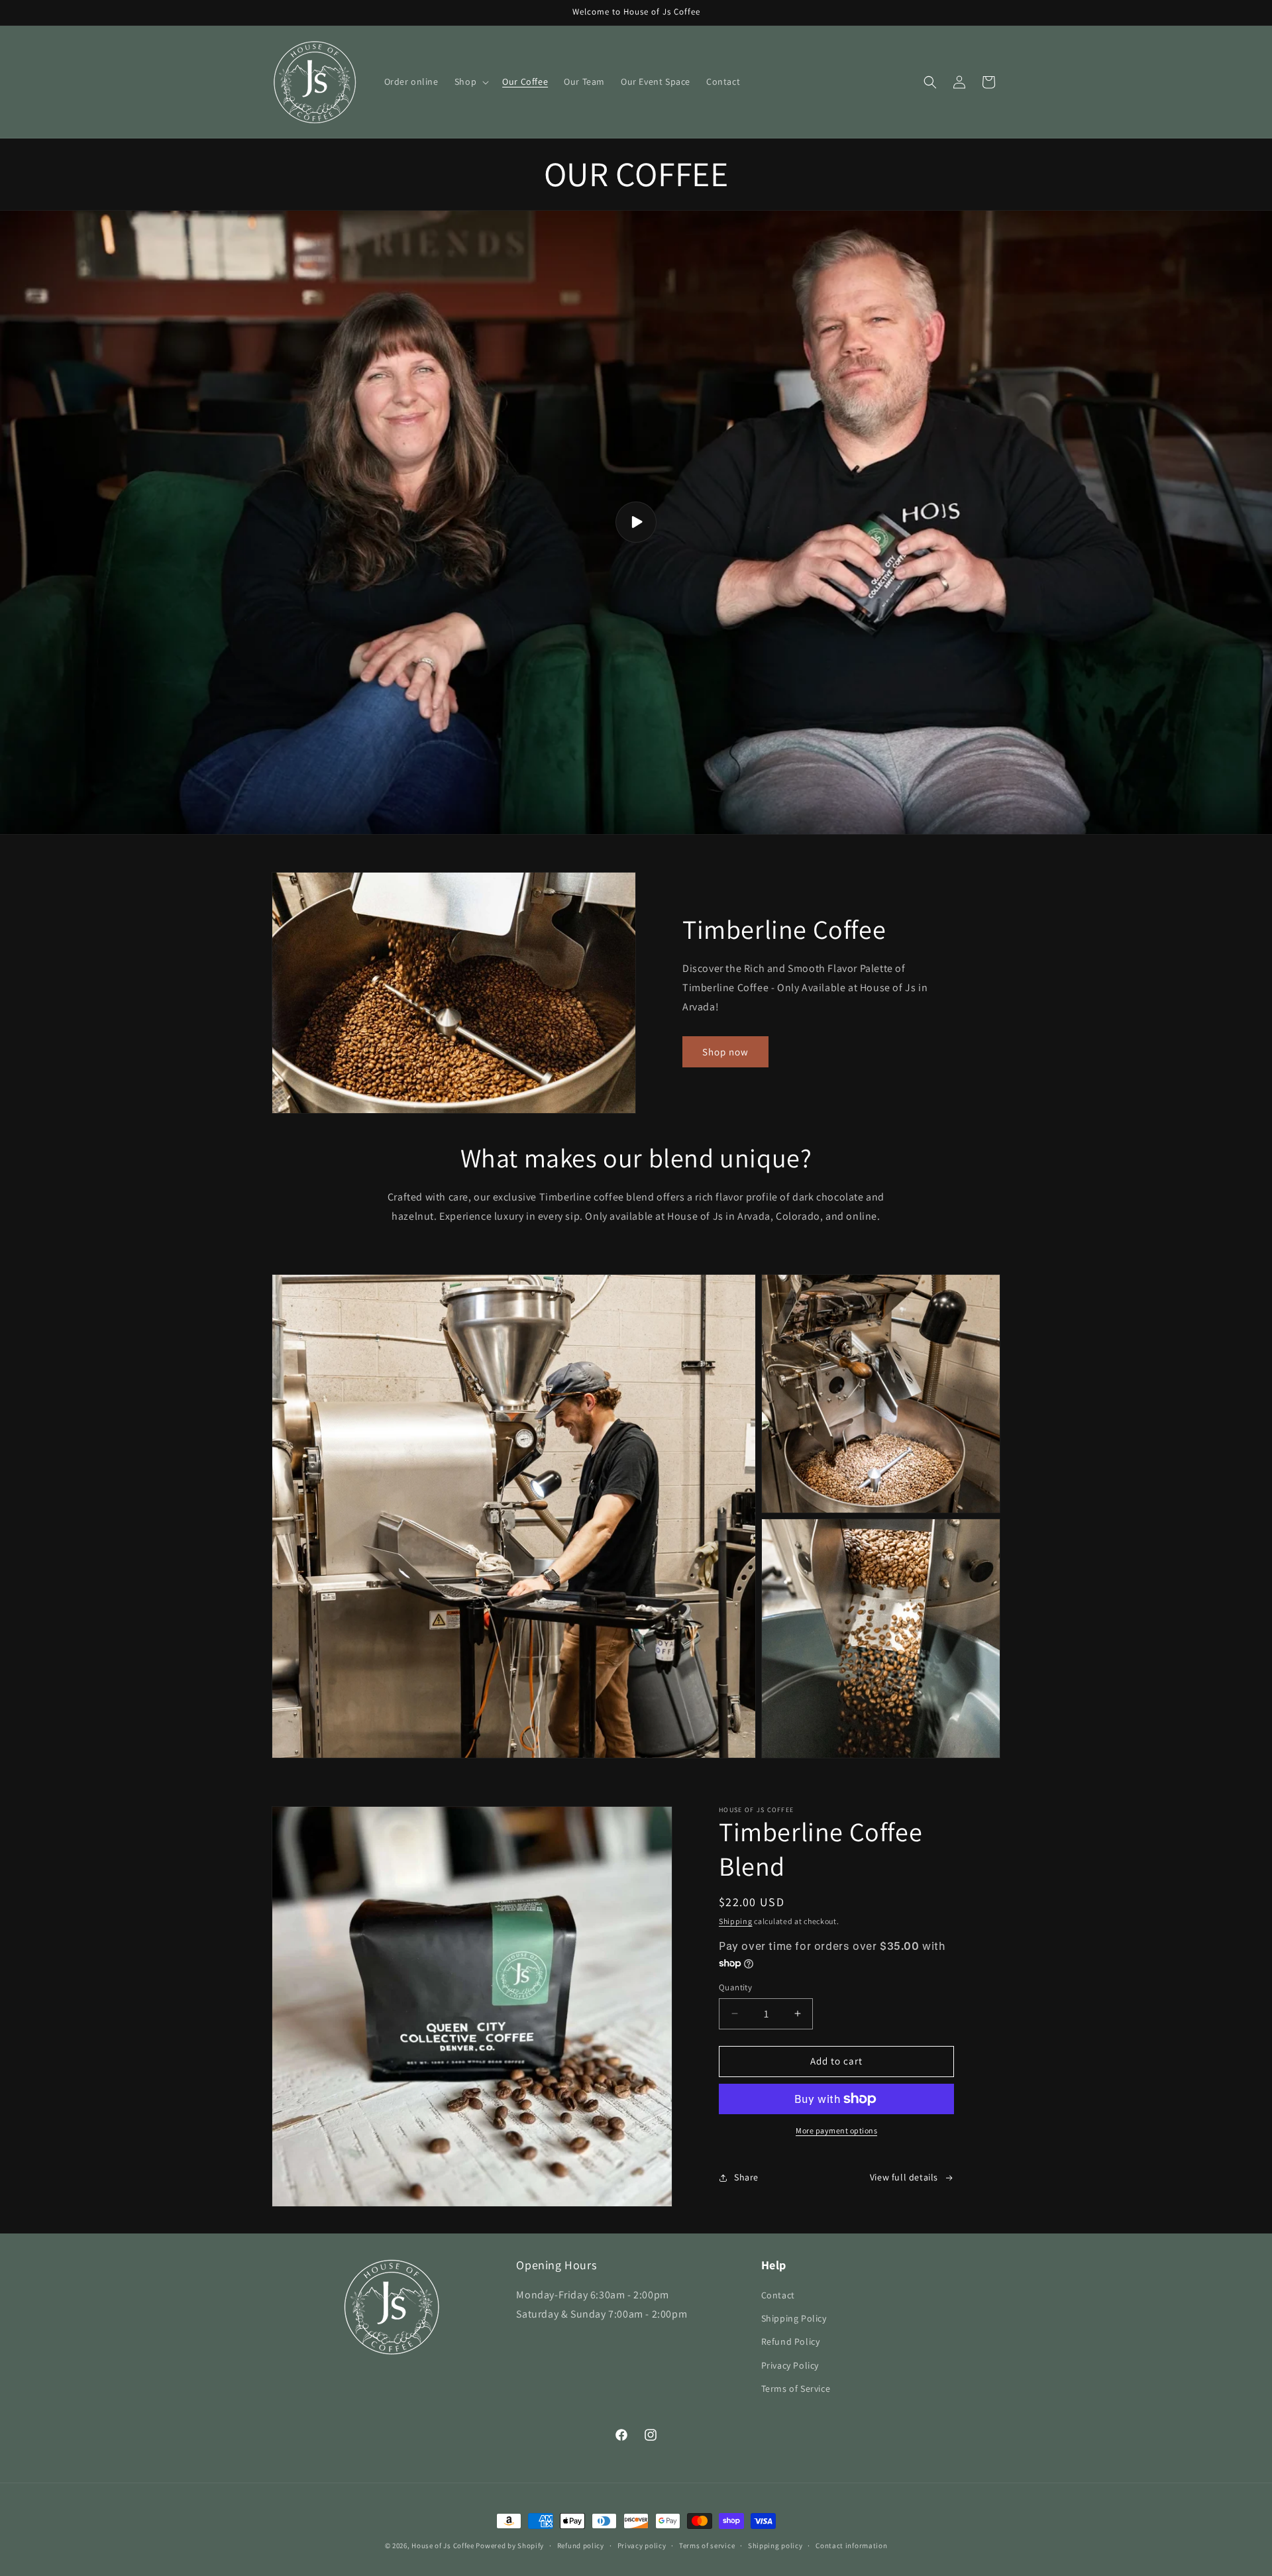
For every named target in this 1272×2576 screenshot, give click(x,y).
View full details (904, 2177)
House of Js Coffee (443, 2546)
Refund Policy (791, 2341)
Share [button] (746, 2177)
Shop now (725, 1052)
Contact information (851, 2546)
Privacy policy (642, 2546)
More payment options (836, 2130)
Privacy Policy (790, 2365)
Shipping (736, 1921)
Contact (778, 2295)
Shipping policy (775, 2546)
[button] (470, 81)
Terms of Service (796, 2388)
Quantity (735, 1987)
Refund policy (581, 2546)
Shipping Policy (794, 2318)
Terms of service (707, 2546)
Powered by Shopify (510, 2546)
